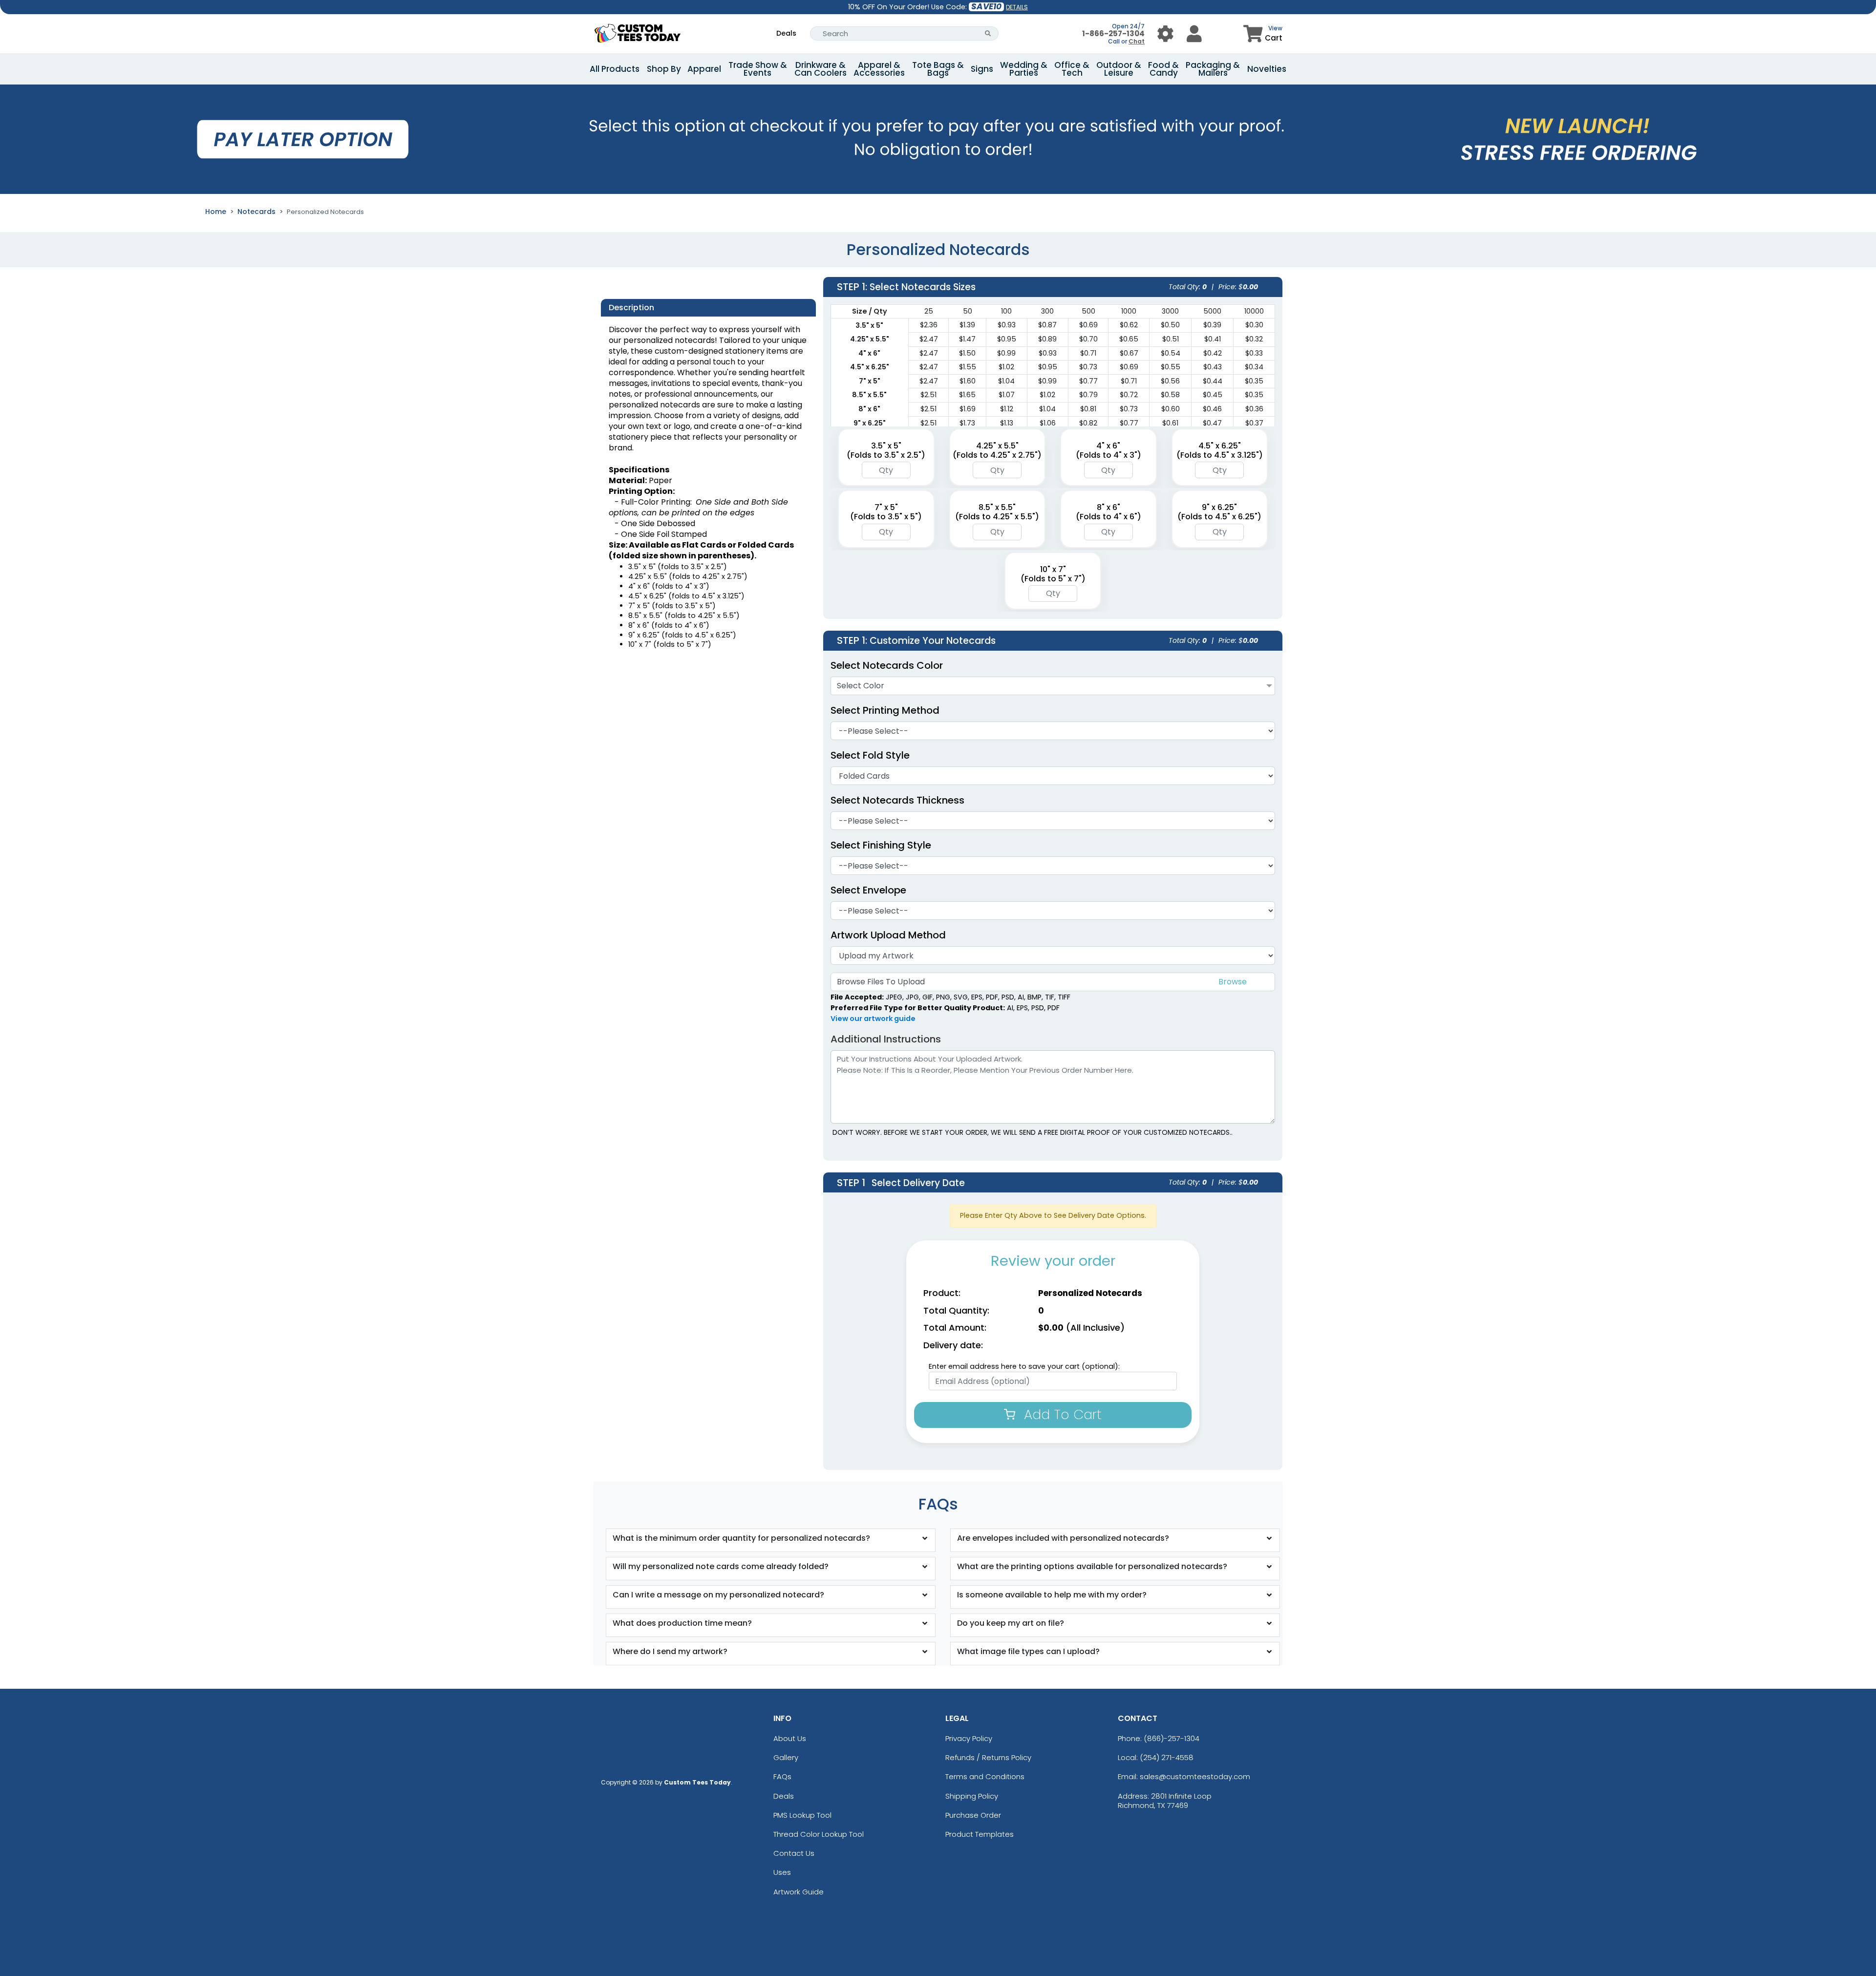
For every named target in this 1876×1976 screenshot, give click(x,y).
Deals (786, 33)
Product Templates (980, 1834)
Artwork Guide (799, 1892)
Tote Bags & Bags (938, 69)
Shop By (664, 69)
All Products (615, 69)
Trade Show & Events (758, 69)
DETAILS (1017, 7)
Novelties (1267, 69)
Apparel (704, 69)
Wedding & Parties (1024, 69)
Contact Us (794, 1853)
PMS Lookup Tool (802, 1815)
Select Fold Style (870, 755)
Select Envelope (868, 890)
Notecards (256, 212)
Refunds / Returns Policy (988, 1757)
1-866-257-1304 (1113, 33)
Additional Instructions (886, 1039)
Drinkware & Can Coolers (821, 69)
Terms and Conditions (985, 1776)
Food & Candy (1163, 69)
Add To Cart (1061, 1414)
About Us (790, 1738)
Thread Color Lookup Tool (819, 1834)
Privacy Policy (969, 1738)
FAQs (782, 1776)
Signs (982, 69)
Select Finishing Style (881, 845)
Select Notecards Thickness (897, 800)
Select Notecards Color (887, 665)
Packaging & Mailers (1213, 69)
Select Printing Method (885, 710)
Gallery (786, 1757)
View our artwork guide (873, 1019)
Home (216, 212)
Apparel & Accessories (879, 69)
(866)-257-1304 (1172, 1738)
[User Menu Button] (1165, 33)
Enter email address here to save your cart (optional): (1024, 1366)
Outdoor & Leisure (1119, 69)
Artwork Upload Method (888, 935)
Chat (1137, 41)
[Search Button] (988, 33)
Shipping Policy (972, 1796)
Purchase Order (973, 1815)
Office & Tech (1072, 69)
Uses (782, 1872)
